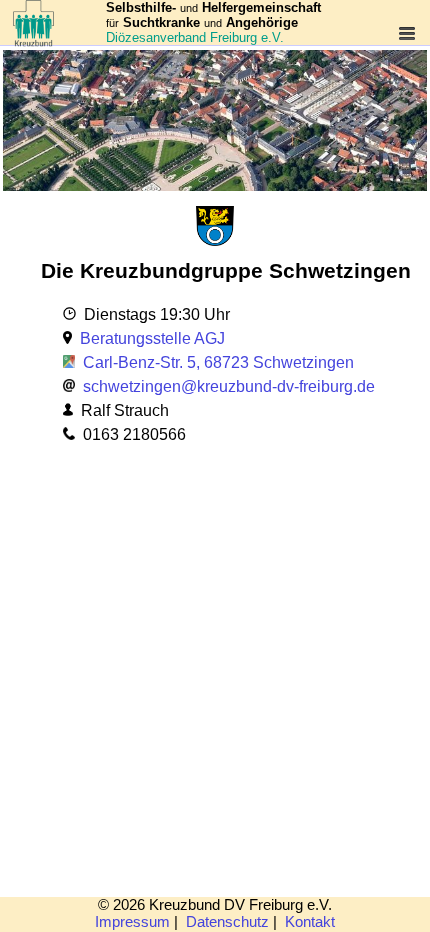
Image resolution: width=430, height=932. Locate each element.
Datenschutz (227, 922)
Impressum (132, 922)
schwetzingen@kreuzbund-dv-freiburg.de (229, 386)
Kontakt (310, 922)
